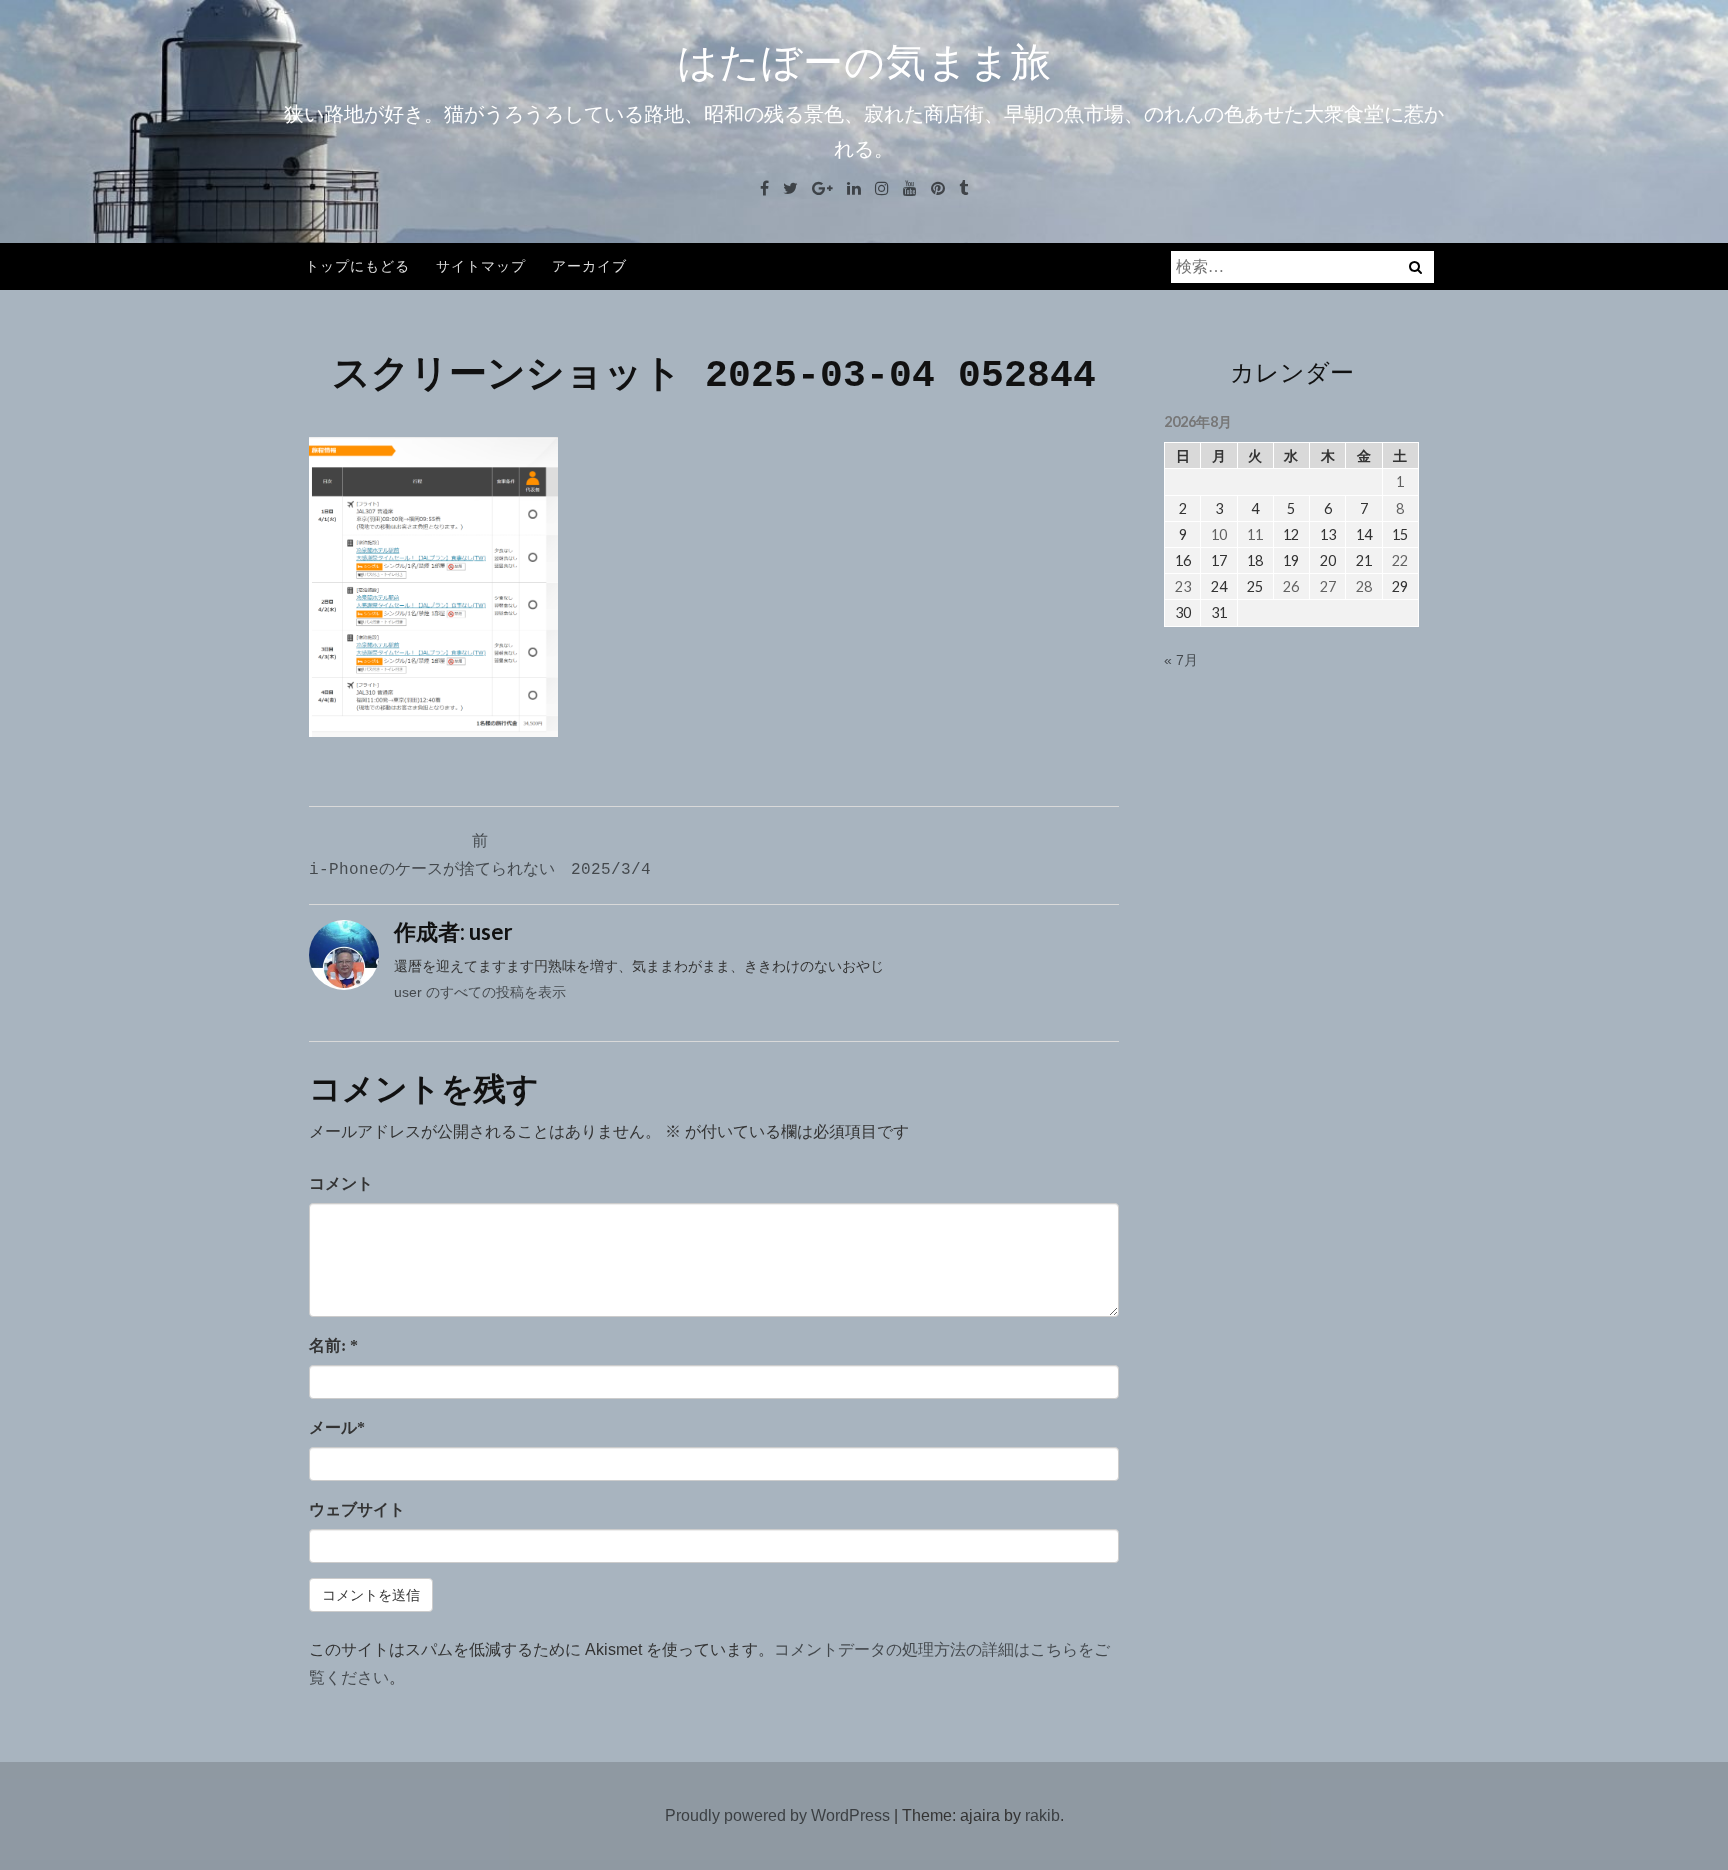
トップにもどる (357, 265)
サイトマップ (481, 265)
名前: (333, 1345)
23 (1183, 586)
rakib (1042, 1815)
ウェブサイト (357, 1509)
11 (1255, 534)
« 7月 (1181, 660)
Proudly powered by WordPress (777, 1815)
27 (1328, 586)
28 (1364, 586)
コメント (341, 1183)
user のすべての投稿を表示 (480, 992)
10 (1219, 534)
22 (1400, 560)
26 (1291, 586)
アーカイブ (589, 265)
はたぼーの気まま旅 (864, 62)
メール (337, 1427)
